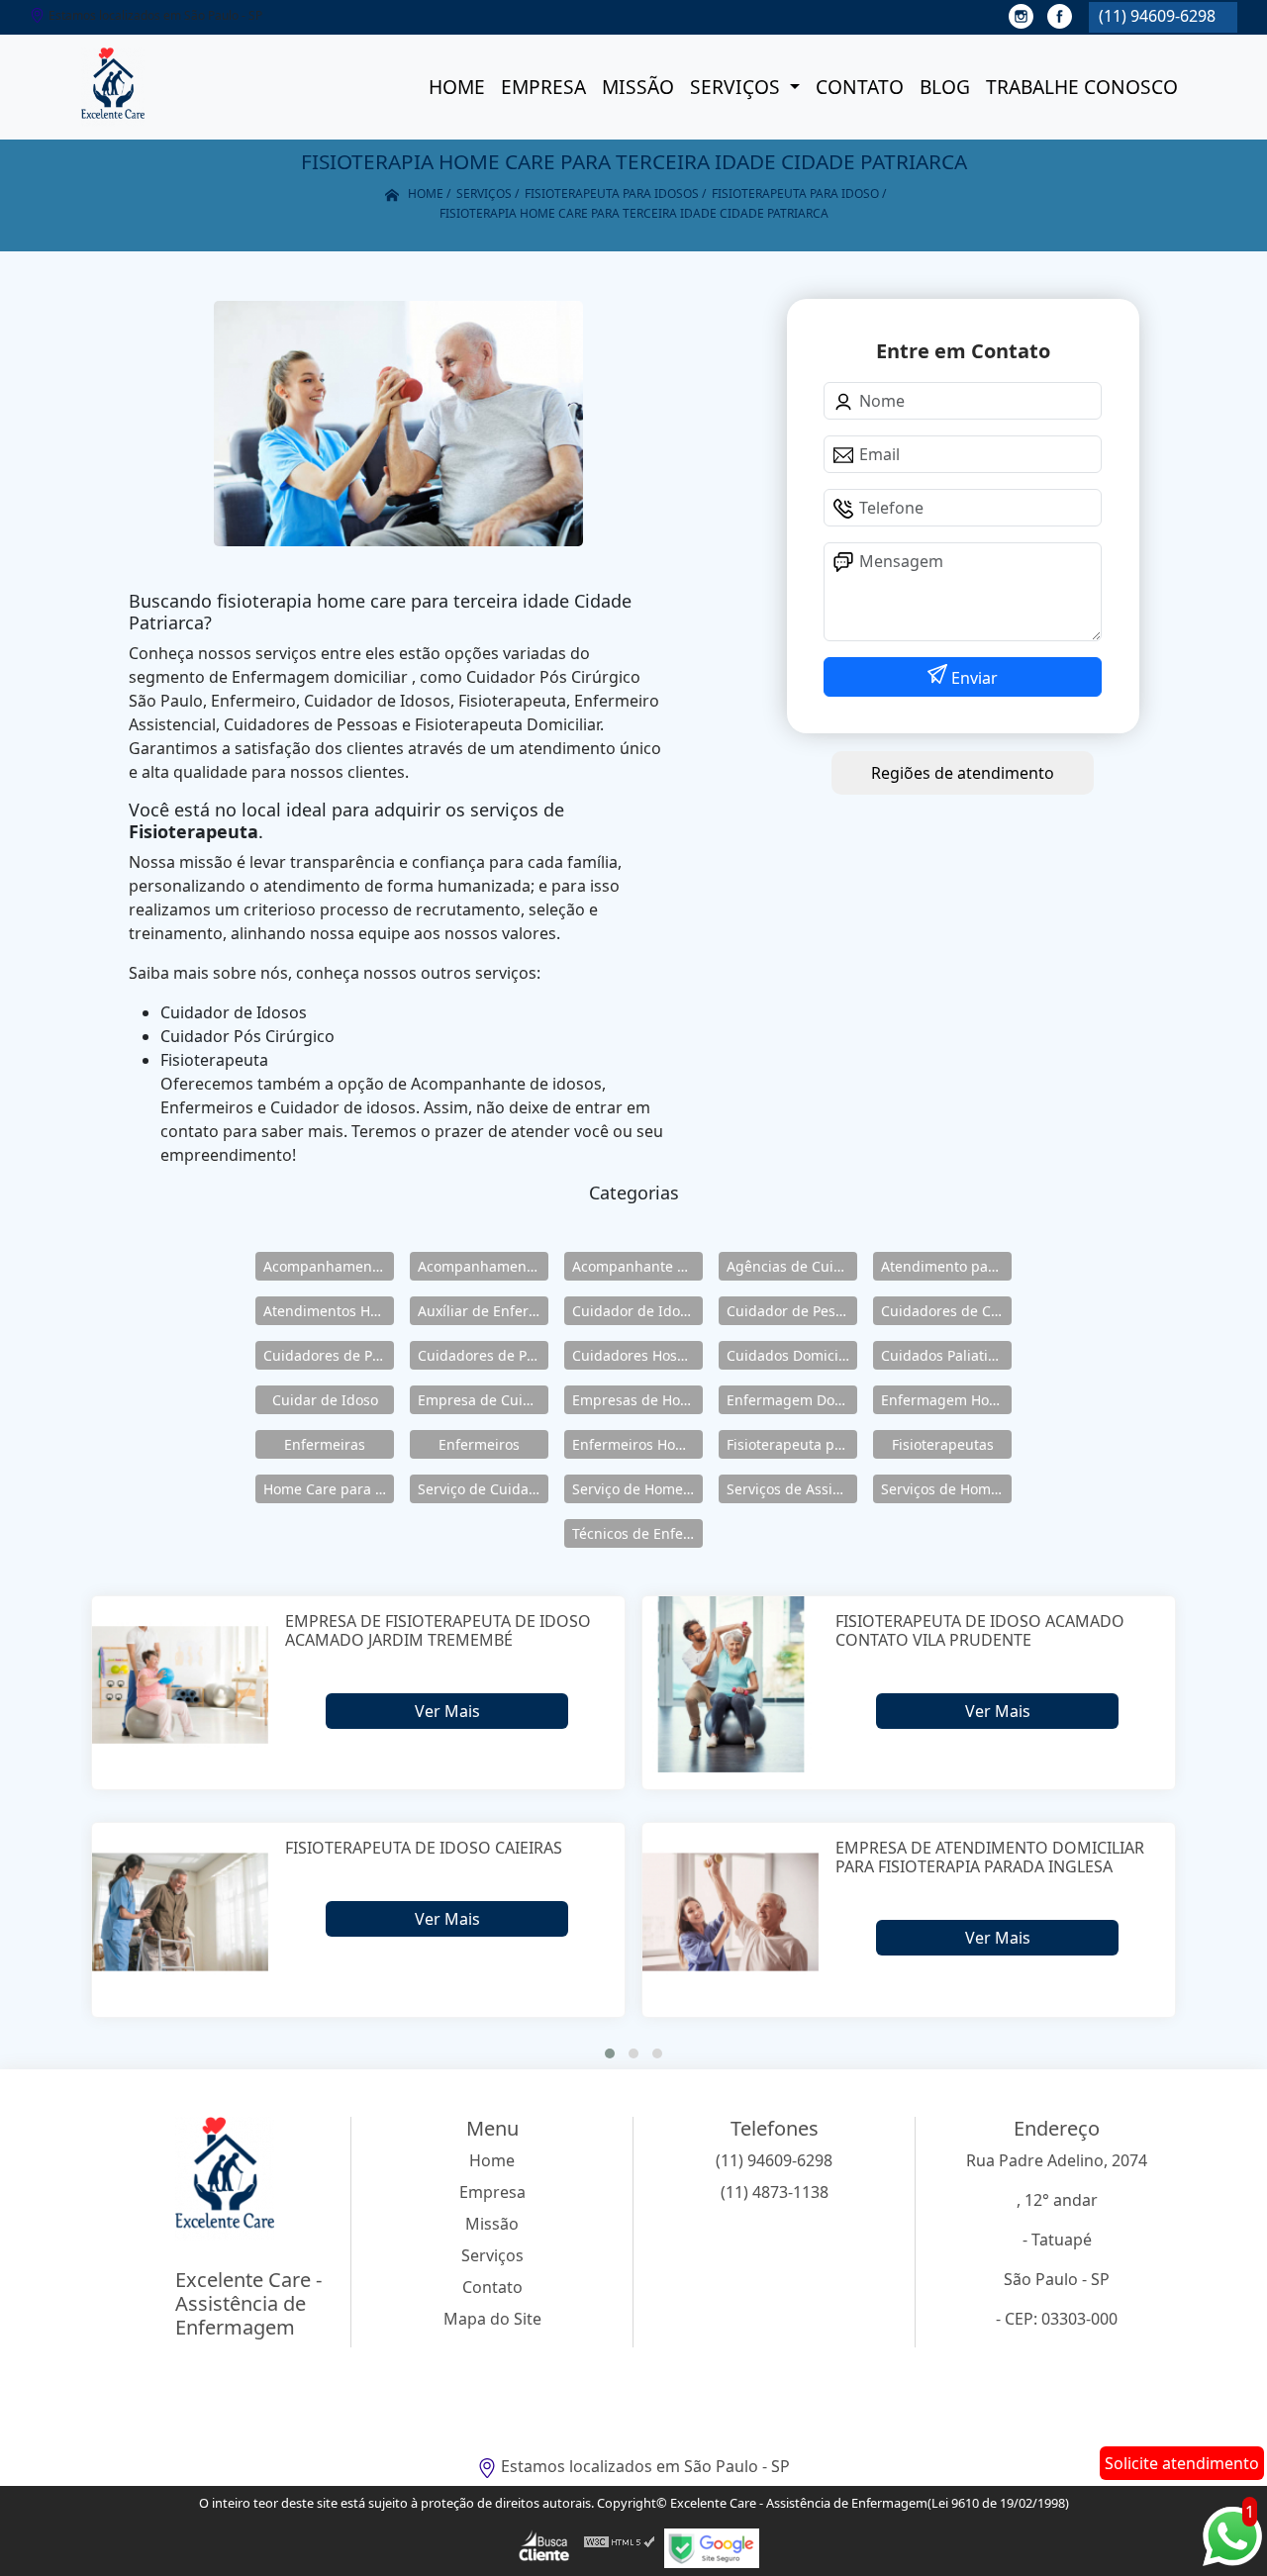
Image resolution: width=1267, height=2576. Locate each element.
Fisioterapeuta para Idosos (792, 1444)
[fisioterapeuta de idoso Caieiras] (181, 1911)
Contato (860, 87)
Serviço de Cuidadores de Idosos (483, 1489)
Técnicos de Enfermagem (637, 1533)
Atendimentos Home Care (329, 1311)
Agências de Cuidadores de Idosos (792, 1266)
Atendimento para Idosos (946, 1266)
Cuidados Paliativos (945, 1355)
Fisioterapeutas (943, 1444)
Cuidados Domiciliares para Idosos (792, 1355)
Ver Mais (447, 1711)
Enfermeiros (479, 1444)
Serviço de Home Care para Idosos (637, 1489)
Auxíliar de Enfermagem (483, 1311)
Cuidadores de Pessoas (329, 1355)
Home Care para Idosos (329, 1489)
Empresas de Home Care (637, 1400)
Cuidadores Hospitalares (637, 1355)
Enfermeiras (325, 1444)
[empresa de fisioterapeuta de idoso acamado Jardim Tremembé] (181, 1685)
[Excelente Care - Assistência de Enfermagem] (113, 87)
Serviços (737, 87)
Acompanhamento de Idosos (329, 1266)
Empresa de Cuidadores (483, 1400)
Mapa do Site (492, 2319)
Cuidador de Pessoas (792, 1311)
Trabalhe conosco (1082, 87)
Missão (638, 87)
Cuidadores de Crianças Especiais (946, 1311)
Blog (945, 87)
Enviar (973, 678)
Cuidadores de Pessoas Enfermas (483, 1355)
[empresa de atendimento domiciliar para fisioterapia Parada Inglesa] (731, 1911)
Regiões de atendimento (963, 773)
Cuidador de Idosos (637, 1311)
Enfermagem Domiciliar (792, 1400)
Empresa (543, 87)
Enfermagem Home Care (946, 1400)
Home (457, 87)
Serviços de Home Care (946, 1489)
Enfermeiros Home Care (637, 1444)
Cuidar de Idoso (325, 1400)
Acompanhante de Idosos (637, 1266)
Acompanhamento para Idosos (483, 1266)
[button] (610, 2053)
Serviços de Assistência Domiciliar (792, 1489)
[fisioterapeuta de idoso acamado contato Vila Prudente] (731, 1685)
